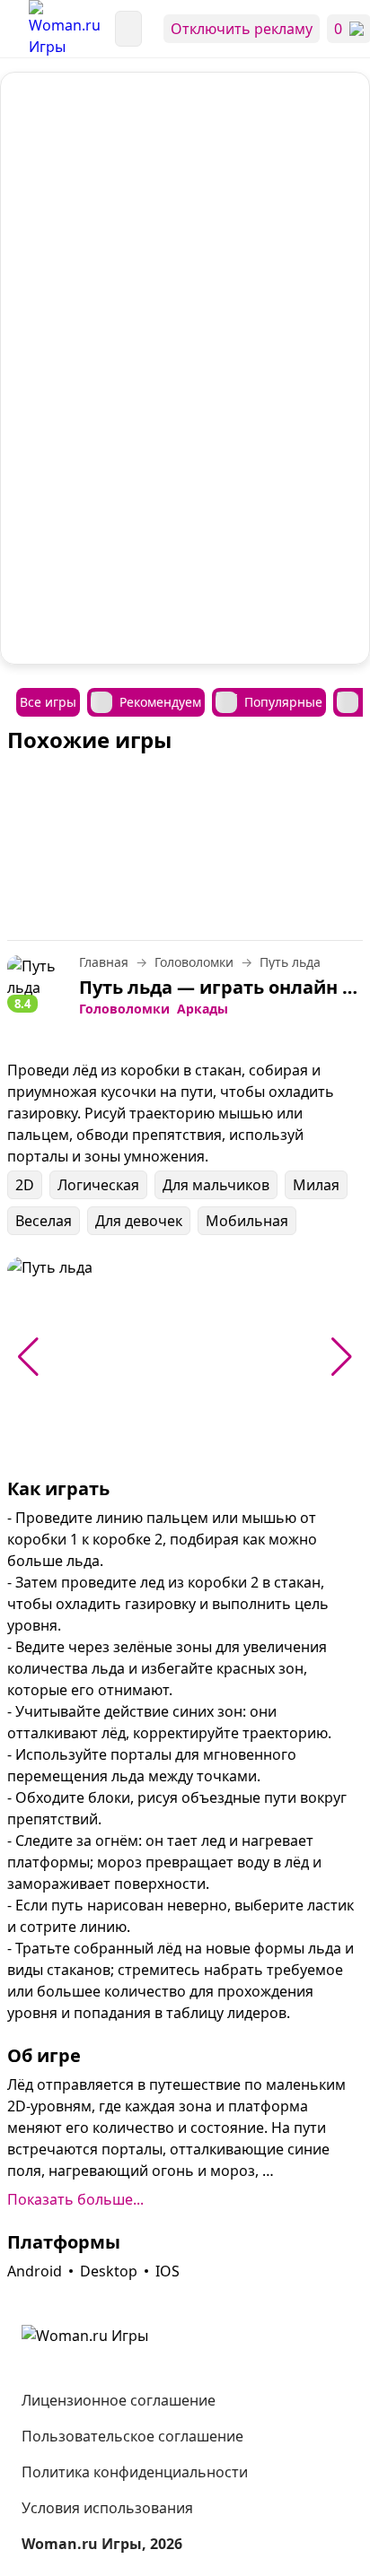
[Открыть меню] (14, 29)
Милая (316, 1185)
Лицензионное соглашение (119, 2400)
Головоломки (124, 1009)
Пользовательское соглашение (132, 2436)
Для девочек (139, 1221)
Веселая (44, 1221)
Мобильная (247, 1221)
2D (25, 1185)
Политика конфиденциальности (135, 2472)
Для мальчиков (216, 1185)
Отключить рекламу (242, 29)
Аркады (203, 1009)
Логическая (98, 1185)
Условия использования (107, 2508)
